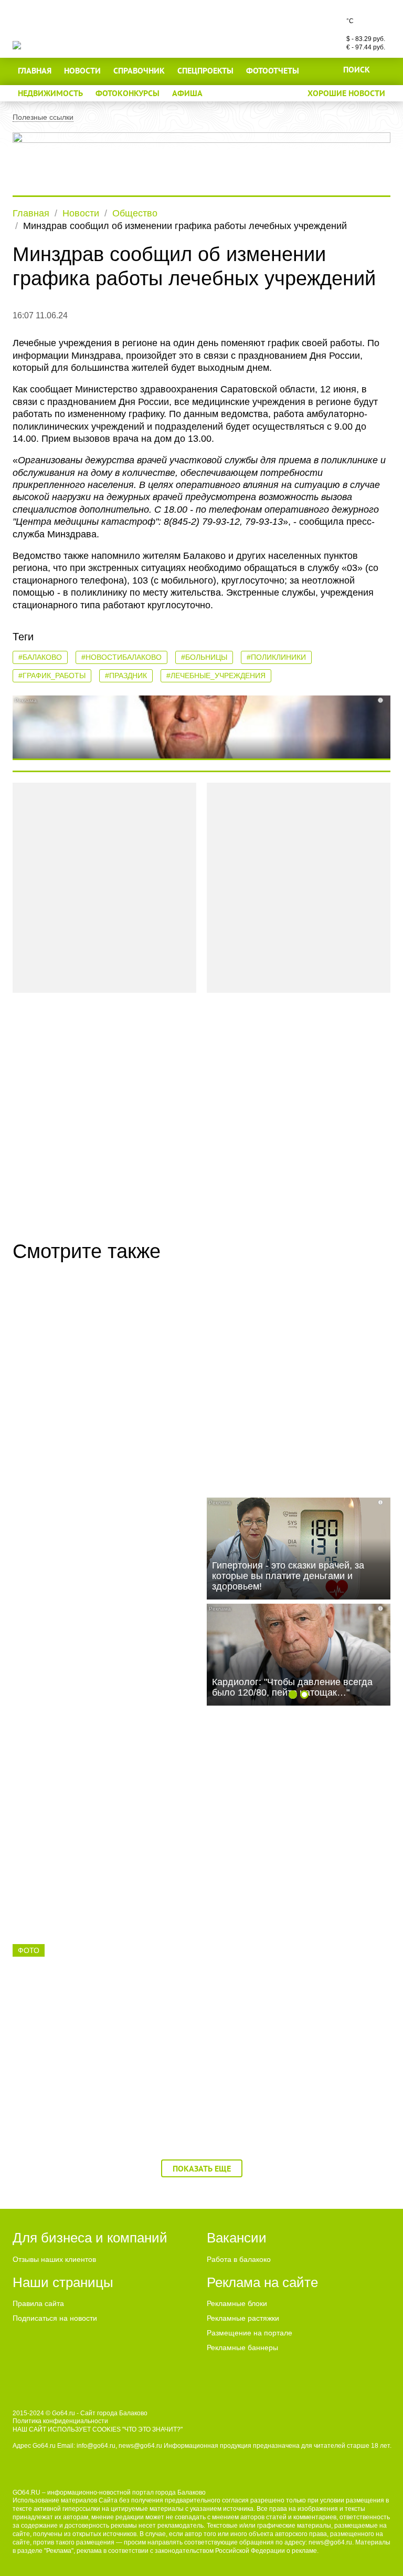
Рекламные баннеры (242, 2348)
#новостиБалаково (121, 657)
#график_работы (52, 676)
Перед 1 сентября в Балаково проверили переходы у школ (84, 1853)
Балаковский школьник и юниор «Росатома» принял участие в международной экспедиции (88, 2080)
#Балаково (40, 657)
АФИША (187, 93)
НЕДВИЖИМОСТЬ (50, 93)
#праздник (126, 676)
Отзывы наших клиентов (54, 2259)
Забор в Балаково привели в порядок (101, 1406)
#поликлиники (276, 657)
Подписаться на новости (55, 2318)
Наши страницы (63, 2282)
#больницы (204, 657)
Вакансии (237, 2238)
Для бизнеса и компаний (90, 2238)
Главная (35, 70)
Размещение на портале (250, 2333)
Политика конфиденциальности (60, 2421)
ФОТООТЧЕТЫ (273, 70)
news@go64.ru (330, 2542)
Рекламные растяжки (243, 2318)
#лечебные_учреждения (216, 676)
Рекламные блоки (237, 2303)
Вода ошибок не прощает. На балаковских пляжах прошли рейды (97, 1633)
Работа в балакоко (239, 2259)
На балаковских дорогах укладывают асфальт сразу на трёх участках (294, 1853)
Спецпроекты (205, 70)
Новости (82, 70)
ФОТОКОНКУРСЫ (128, 93)
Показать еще (202, 2168)
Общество (135, 213)
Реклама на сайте (262, 2282)
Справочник (139, 70)
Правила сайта (38, 2303)
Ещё (223, 93)
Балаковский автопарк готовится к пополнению (288, 2074)
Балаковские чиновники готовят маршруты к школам (282, 1412)
